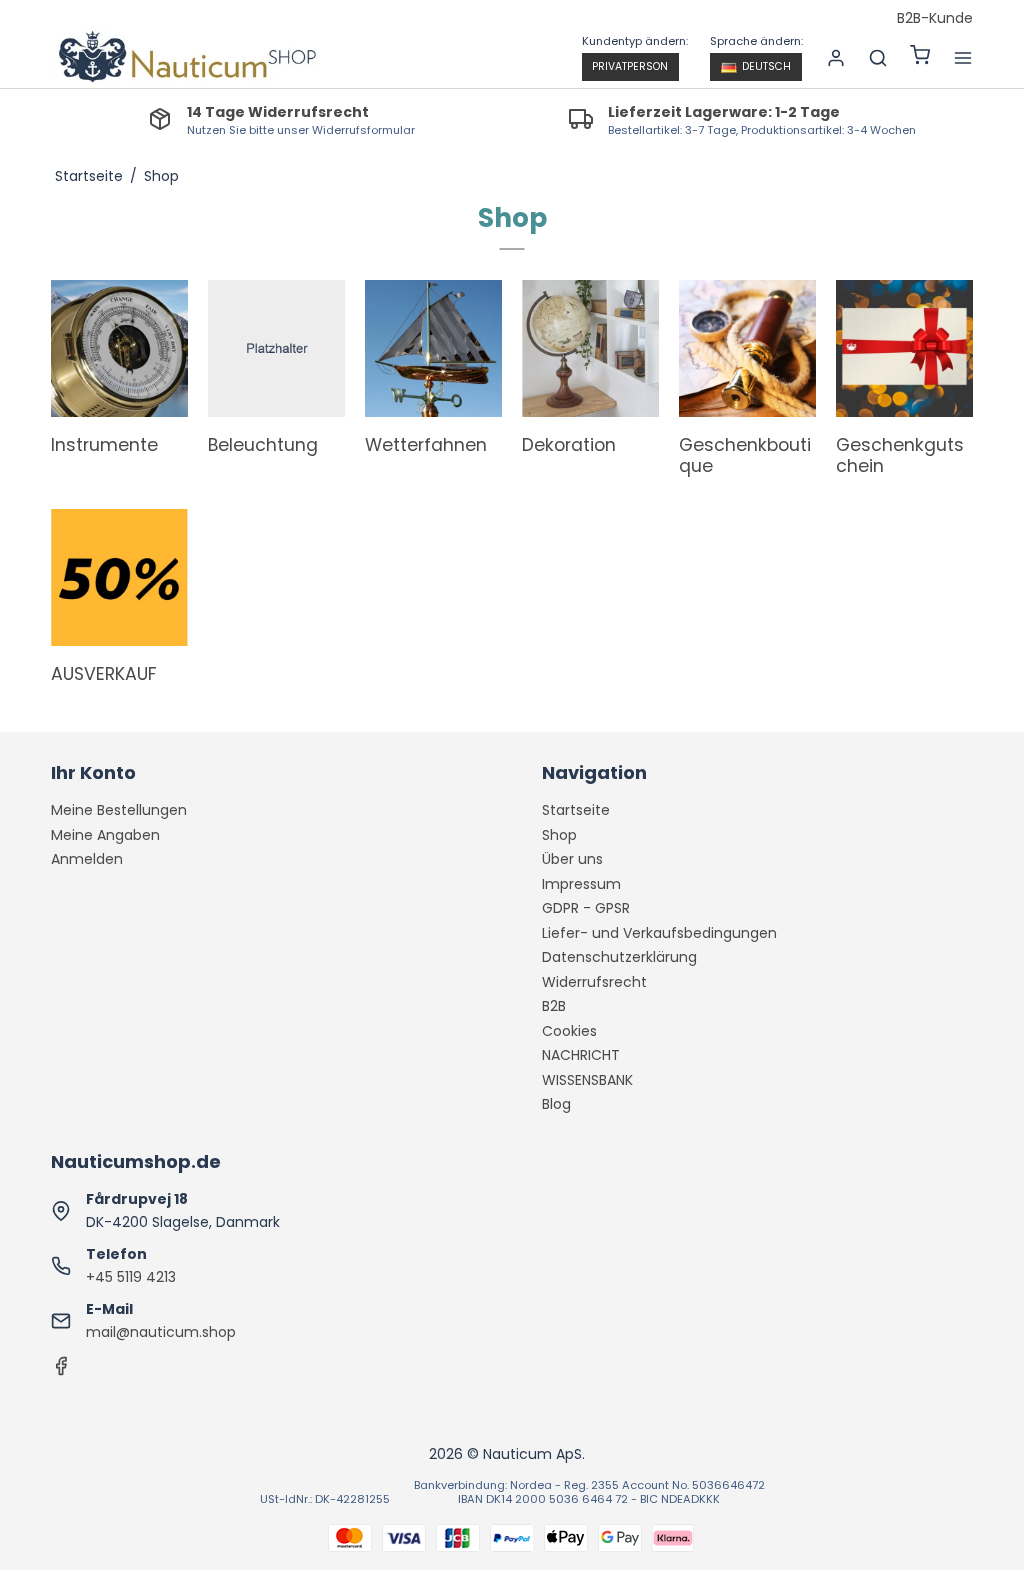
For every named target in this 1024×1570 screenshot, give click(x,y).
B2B (554, 1006)
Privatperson (630, 66)
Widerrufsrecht (594, 982)
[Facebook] (61, 1371)
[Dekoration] (590, 348)
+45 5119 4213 (131, 1277)
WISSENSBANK (587, 1080)
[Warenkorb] (920, 57)
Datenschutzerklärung (619, 957)
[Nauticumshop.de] (184, 58)
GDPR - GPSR (586, 908)
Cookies (569, 1031)
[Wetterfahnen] (433, 348)
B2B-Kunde (935, 19)
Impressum (581, 884)
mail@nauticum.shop (161, 1332)
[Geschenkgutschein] (904, 348)
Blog (556, 1104)
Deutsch (766, 66)
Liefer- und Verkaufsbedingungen (659, 933)
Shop (559, 835)
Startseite (576, 810)
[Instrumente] (119, 348)
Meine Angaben (105, 835)
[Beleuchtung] (276, 348)
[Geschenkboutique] (747, 348)
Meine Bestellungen (119, 810)
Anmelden (87, 859)
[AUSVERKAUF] (119, 577)
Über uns (572, 859)
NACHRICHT (581, 1055)
